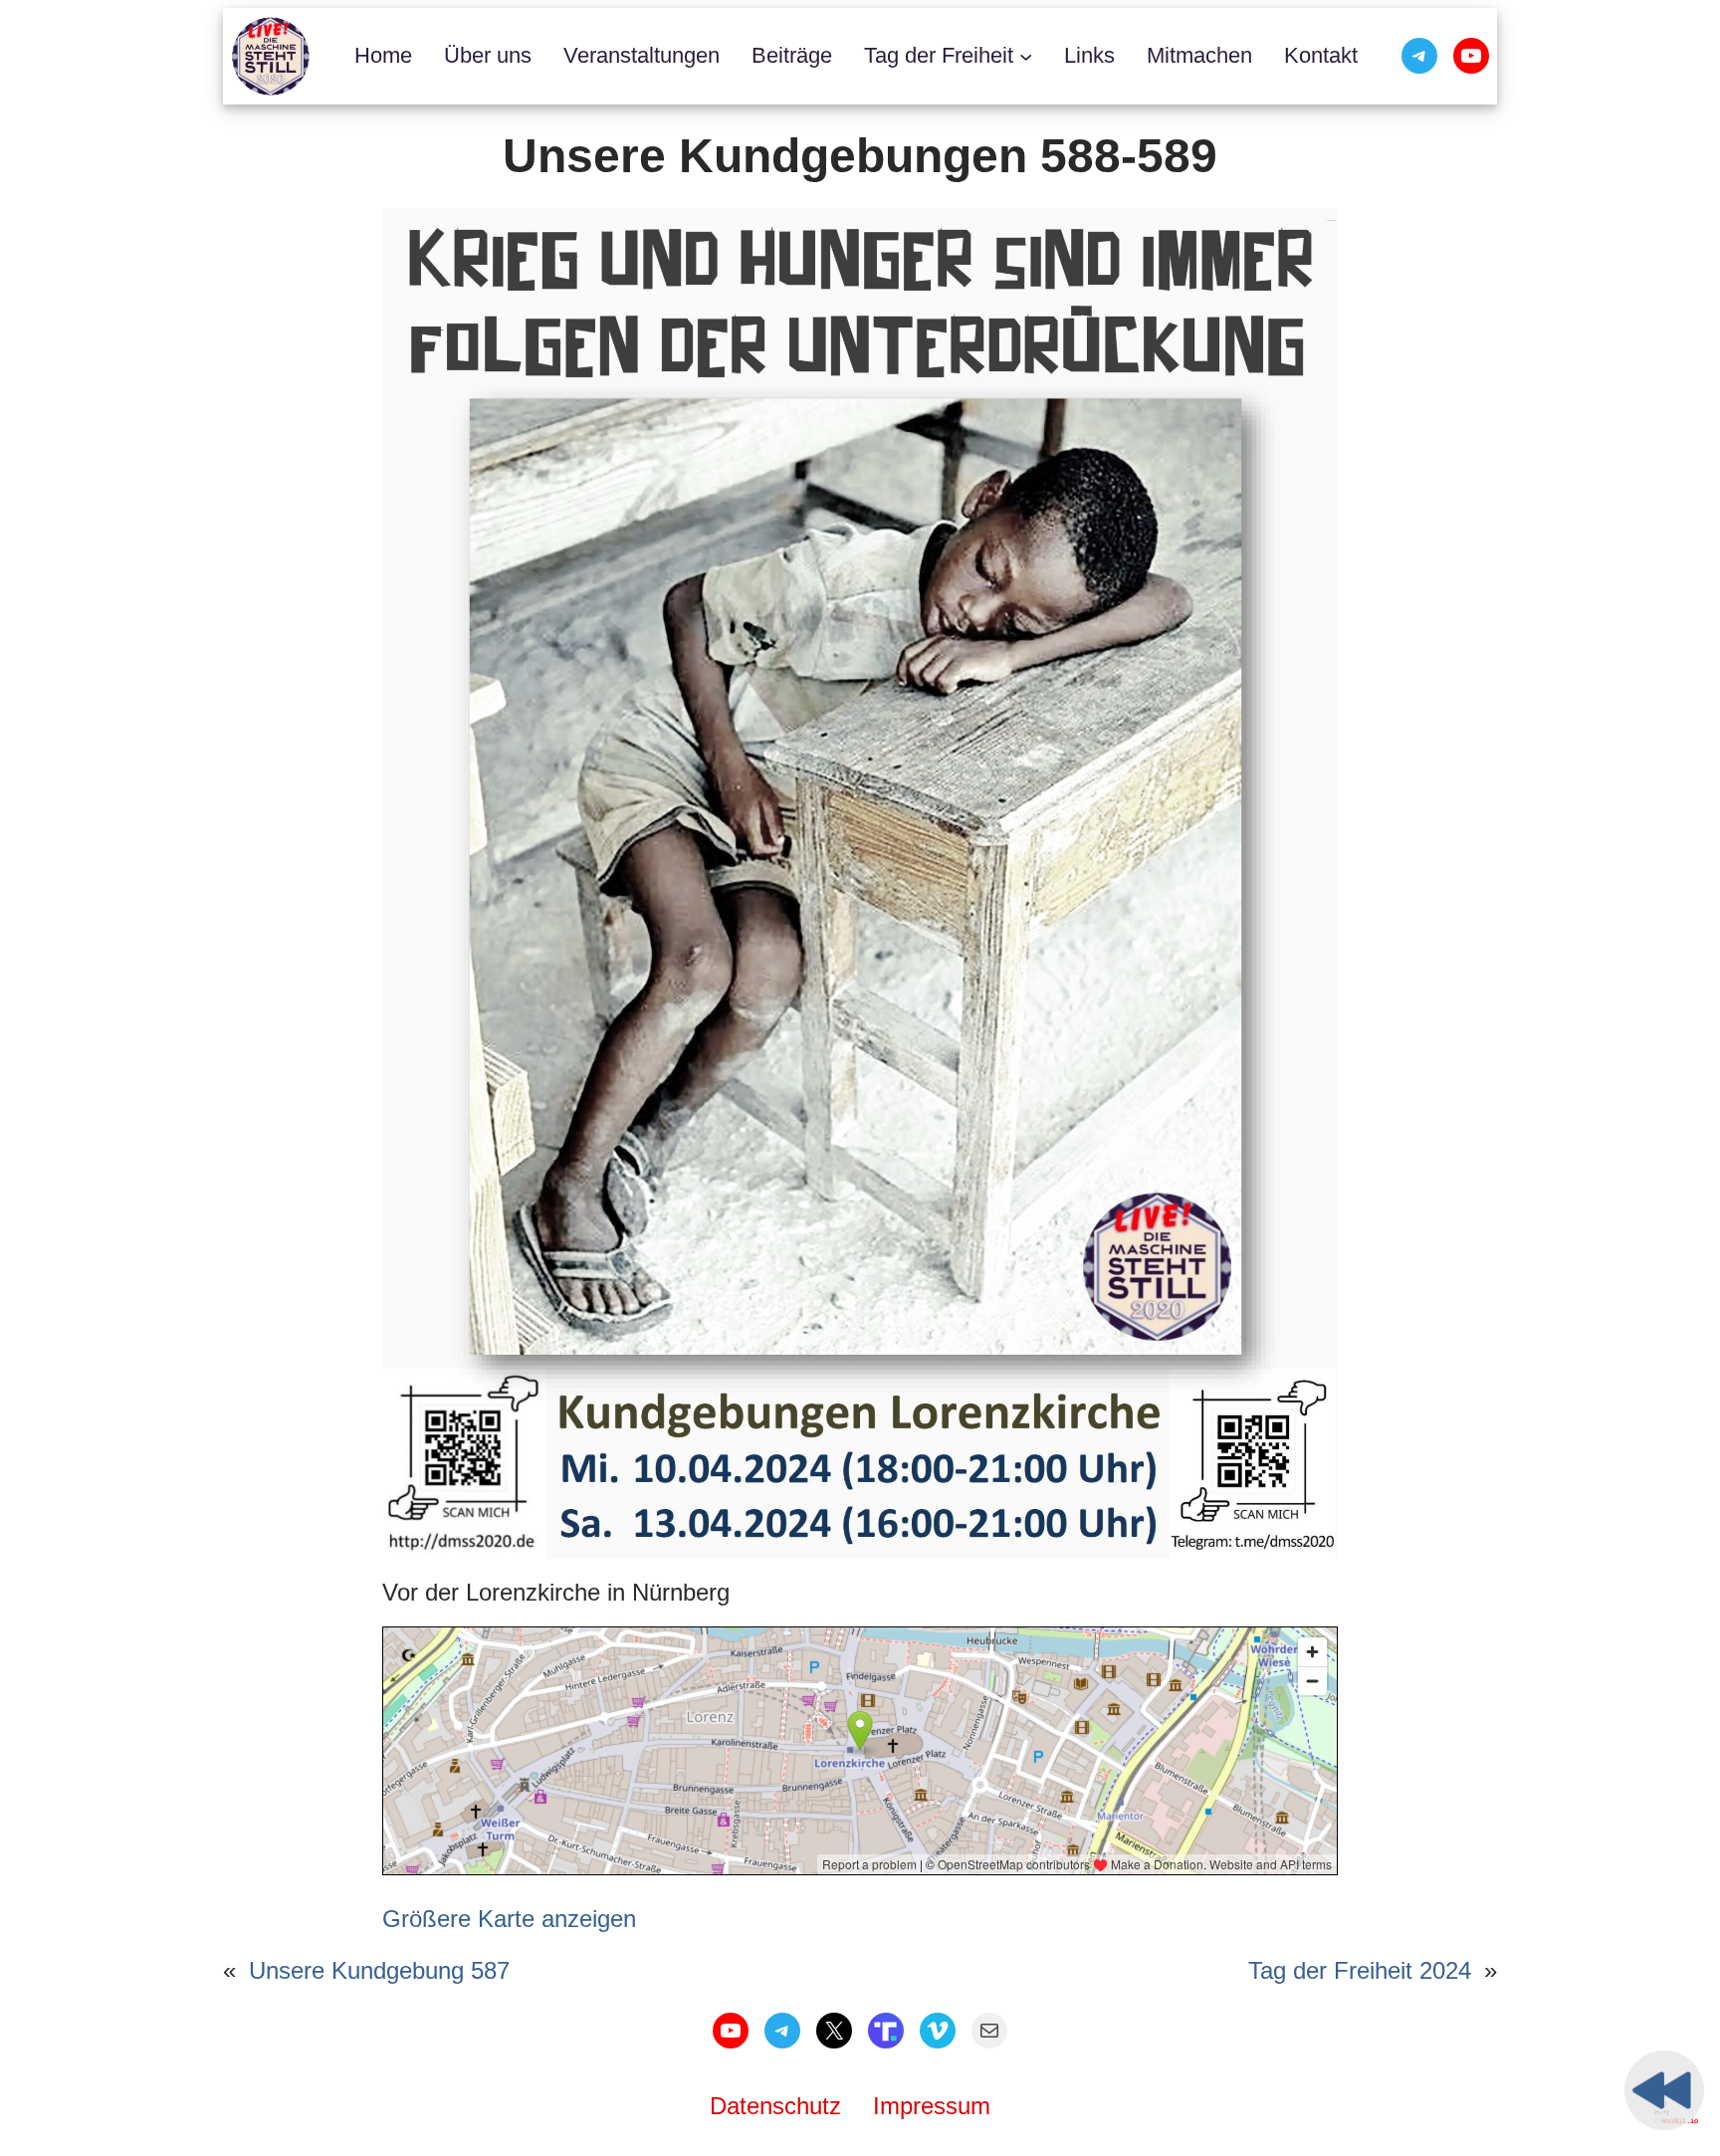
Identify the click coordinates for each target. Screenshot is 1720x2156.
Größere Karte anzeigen (509, 1919)
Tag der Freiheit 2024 (1360, 1970)
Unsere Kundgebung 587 (379, 1970)
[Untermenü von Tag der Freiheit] (1026, 56)
